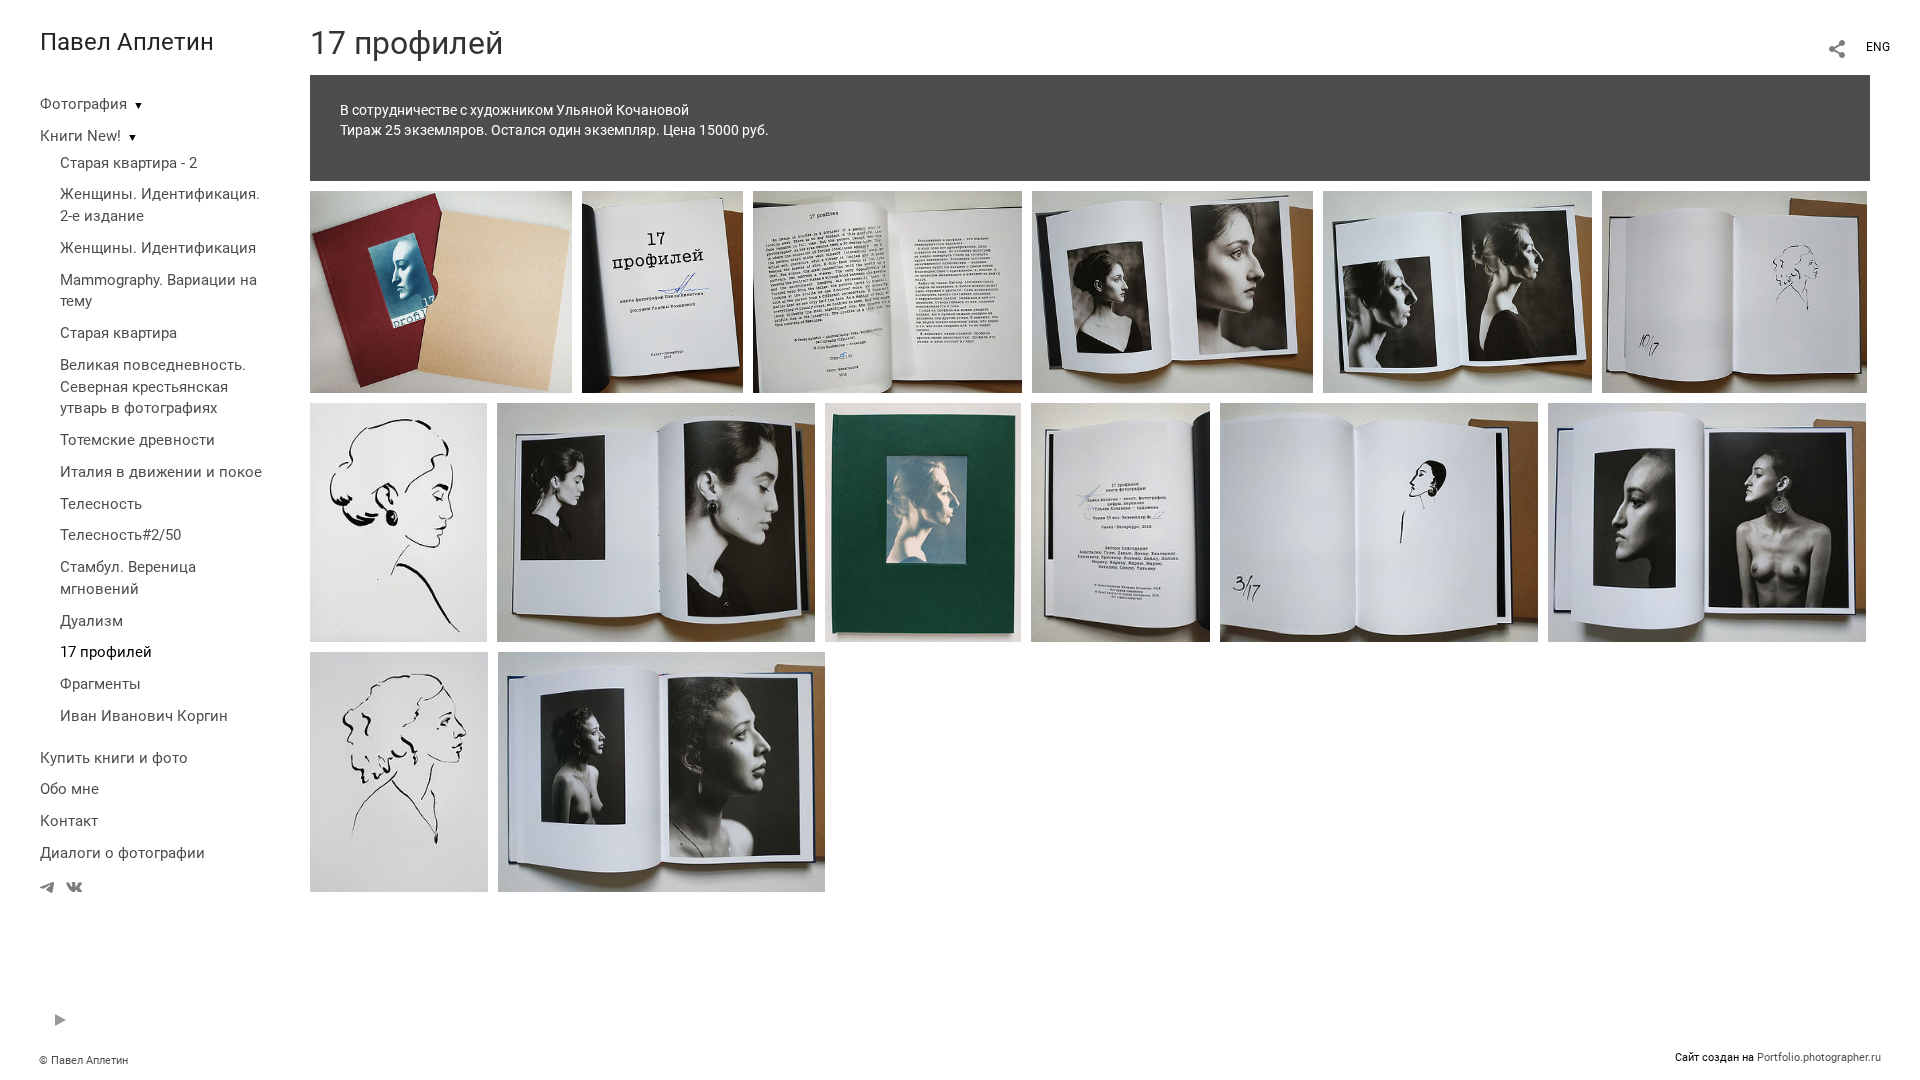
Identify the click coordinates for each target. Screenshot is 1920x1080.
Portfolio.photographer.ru (1819, 1057)
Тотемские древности (137, 440)
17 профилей (106, 652)
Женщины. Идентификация (158, 248)
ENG (1878, 47)
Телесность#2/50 (120, 535)
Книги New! (80, 136)
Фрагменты (100, 684)
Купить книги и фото (114, 758)
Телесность (101, 504)
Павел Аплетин (127, 42)
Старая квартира (118, 333)
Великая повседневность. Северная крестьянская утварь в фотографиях (153, 387)
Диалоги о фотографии (122, 853)
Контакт (69, 821)
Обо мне (69, 789)
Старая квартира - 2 (128, 163)
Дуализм (91, 621)
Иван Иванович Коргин (144, 716)
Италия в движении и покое (161, 472)
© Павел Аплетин (83, 1060)
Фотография (83, 104)
